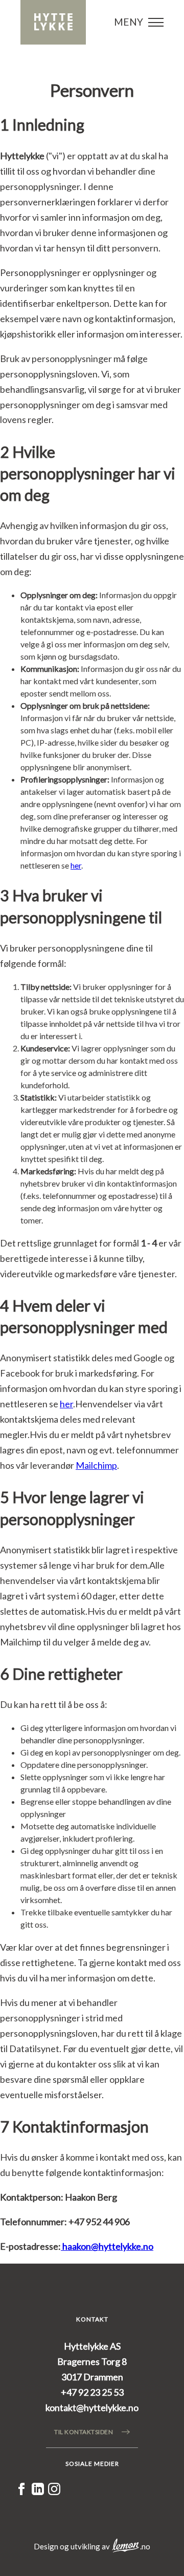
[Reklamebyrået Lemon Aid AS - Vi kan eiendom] (126, 2546)
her (76, 865)
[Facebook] (21, 2491)
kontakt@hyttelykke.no (92, 2408)
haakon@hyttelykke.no (107, 2246)
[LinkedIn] (38, 2491)
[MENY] (156, 23)
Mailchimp (96, 1465)
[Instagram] (54, 2491)
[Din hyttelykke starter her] (53, 22)
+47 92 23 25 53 (92, 2392)
